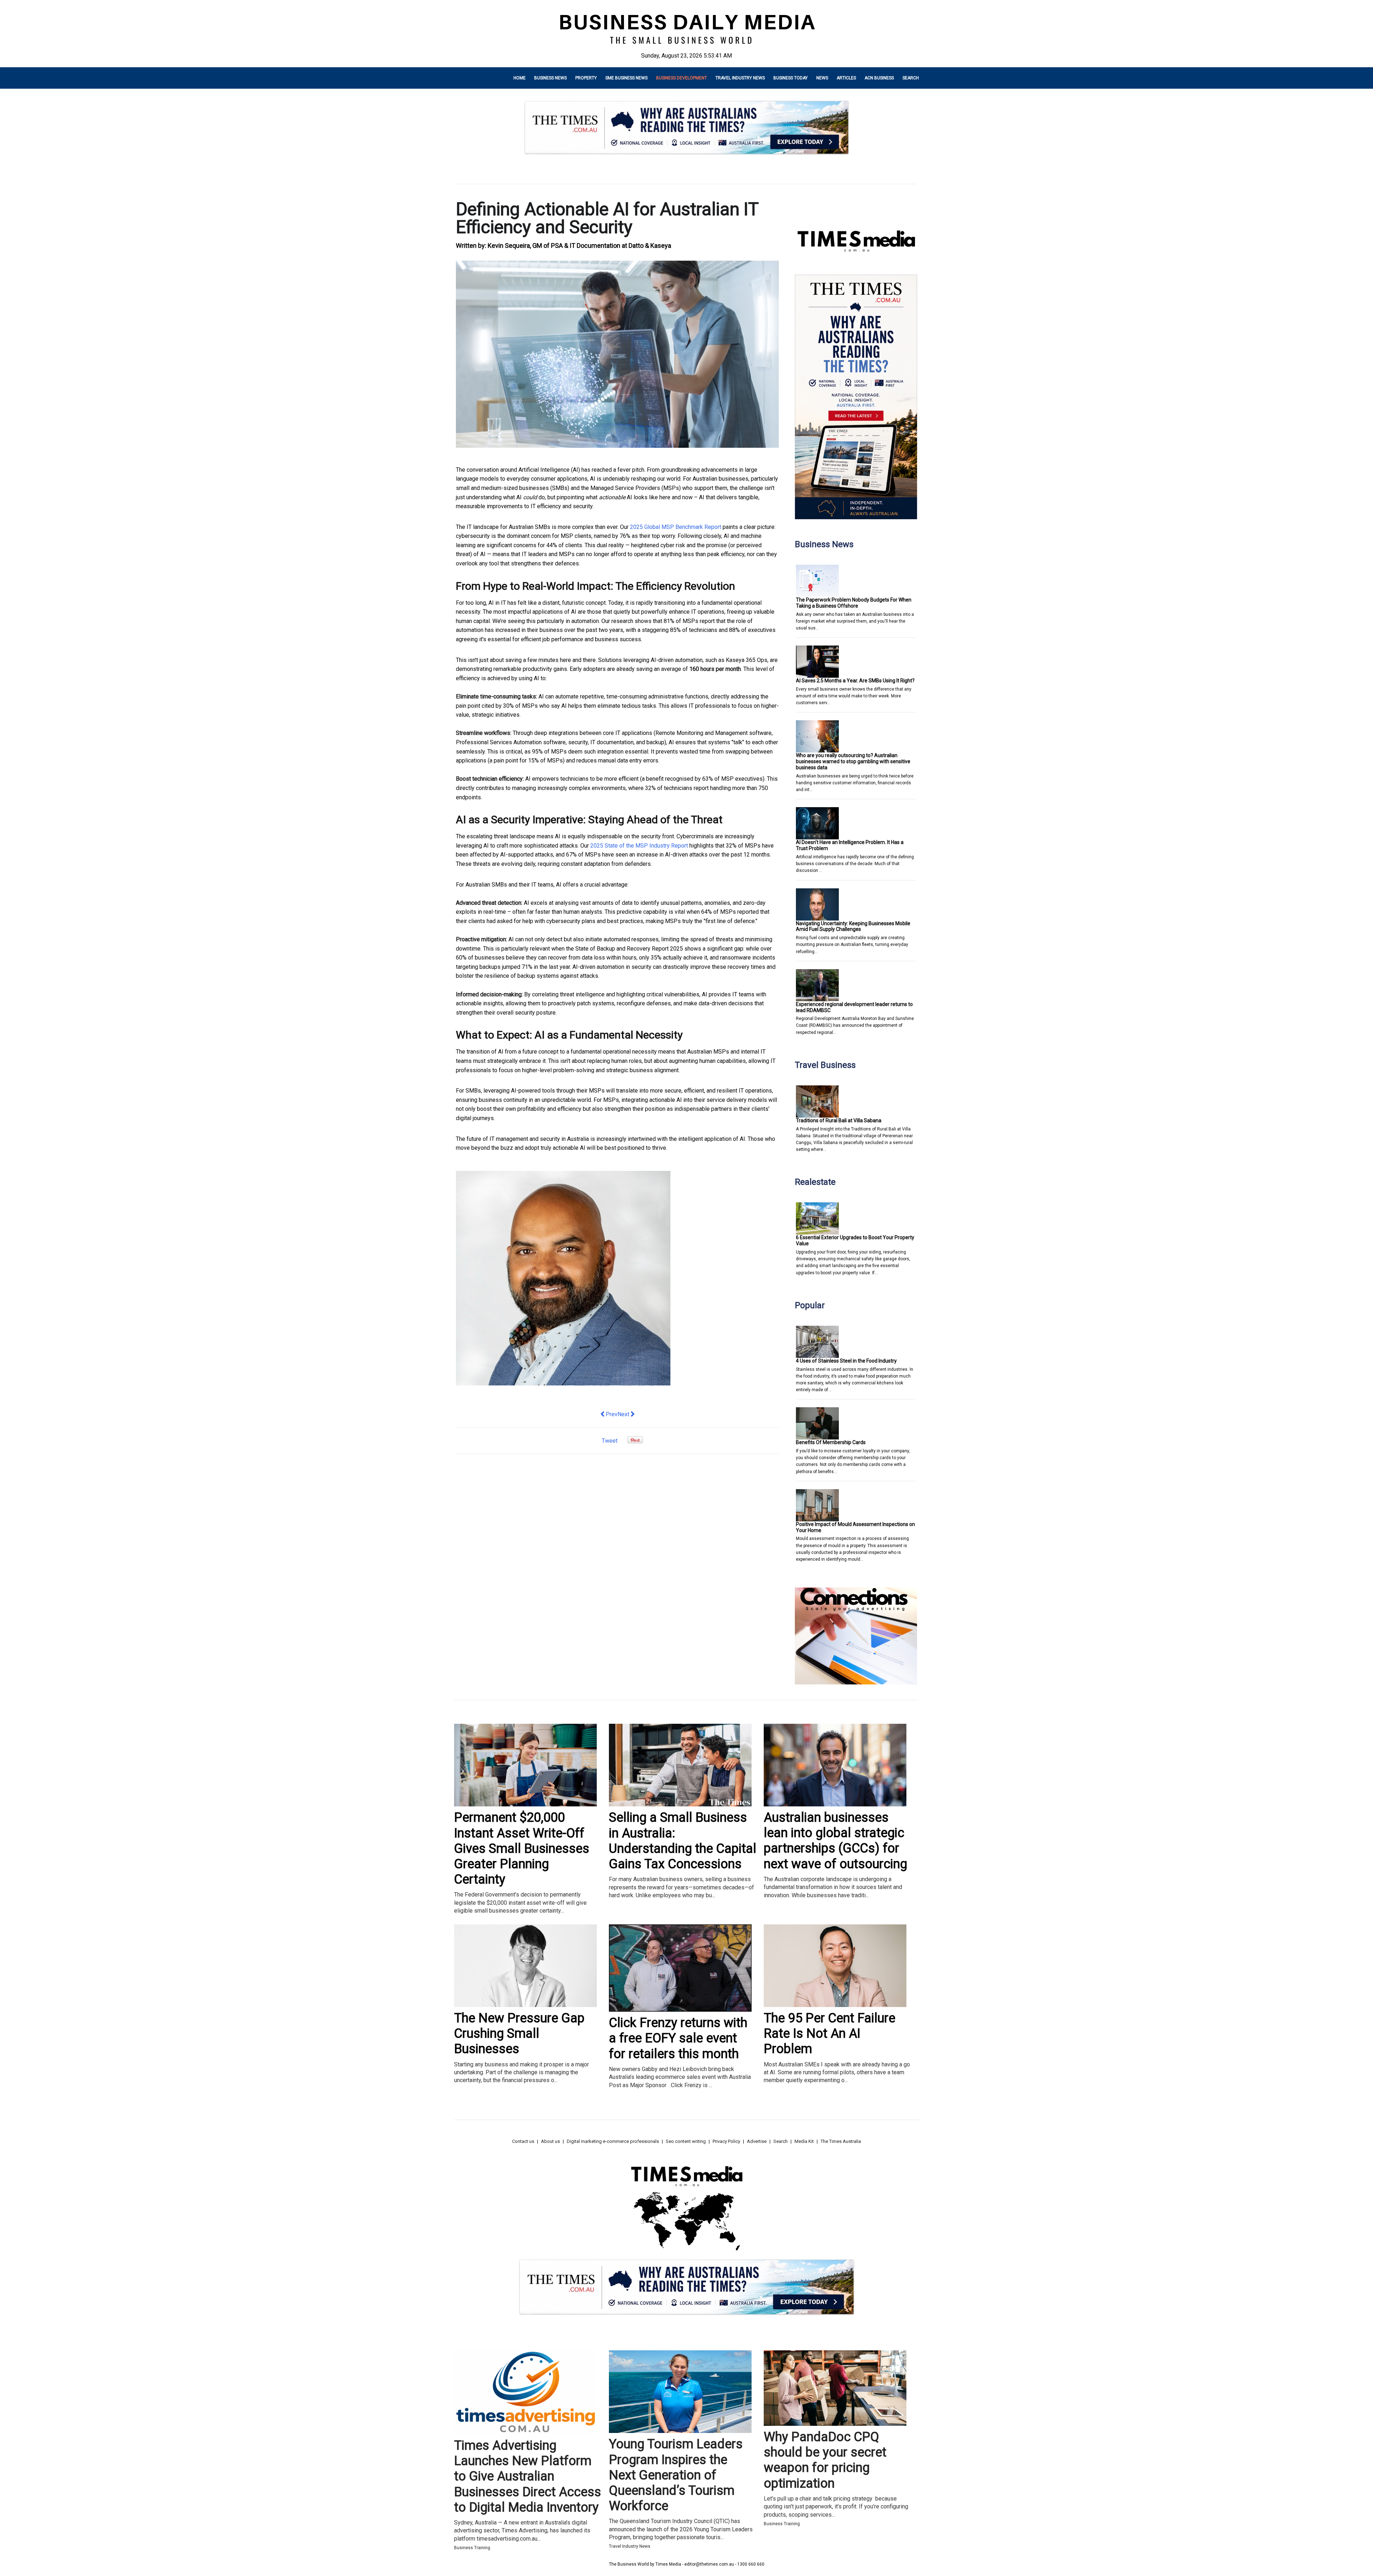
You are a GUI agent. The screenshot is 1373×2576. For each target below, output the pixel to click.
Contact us (523, 2141)
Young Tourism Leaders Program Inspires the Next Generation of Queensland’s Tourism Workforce (676, 2475)
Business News (550, 78)
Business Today (791, 78)
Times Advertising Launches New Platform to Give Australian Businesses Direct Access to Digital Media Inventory (528, 2476)
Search (911, 78)
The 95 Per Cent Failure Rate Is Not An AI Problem (830, 2033)
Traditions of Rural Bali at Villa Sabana (839, 1120)
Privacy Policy (726, 2141)
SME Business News (626, 78)
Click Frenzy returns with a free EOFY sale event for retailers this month (678, 2038)
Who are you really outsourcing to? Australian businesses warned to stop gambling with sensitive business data (853, 761)
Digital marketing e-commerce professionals (613, 2141)
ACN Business (879, 78)
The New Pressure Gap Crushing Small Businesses (519, 2033)
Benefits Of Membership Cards (831, 1442)
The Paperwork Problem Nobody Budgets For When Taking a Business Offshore (854, 603)
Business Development (681, 78)
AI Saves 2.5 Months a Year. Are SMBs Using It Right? (855, 681)
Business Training (472, 2548)
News (822, 78)
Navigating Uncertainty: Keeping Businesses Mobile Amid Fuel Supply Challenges (853, 926)
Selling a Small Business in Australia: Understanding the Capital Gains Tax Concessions (683, 1841)
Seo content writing (686, 2141)
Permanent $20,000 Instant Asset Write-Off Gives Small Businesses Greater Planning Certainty (522, 1848)
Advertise (757, 2141)
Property (586, 78)
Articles (846, 78)
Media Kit (804, 2141)
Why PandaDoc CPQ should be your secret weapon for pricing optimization (825, 2460)
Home (520, 78)
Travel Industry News (740, 78)
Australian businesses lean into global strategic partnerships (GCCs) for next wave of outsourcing (835, 1841)
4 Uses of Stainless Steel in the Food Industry (846, 1361)
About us (550, 2141)
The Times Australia (841, 2141)
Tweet (610, 1441)
